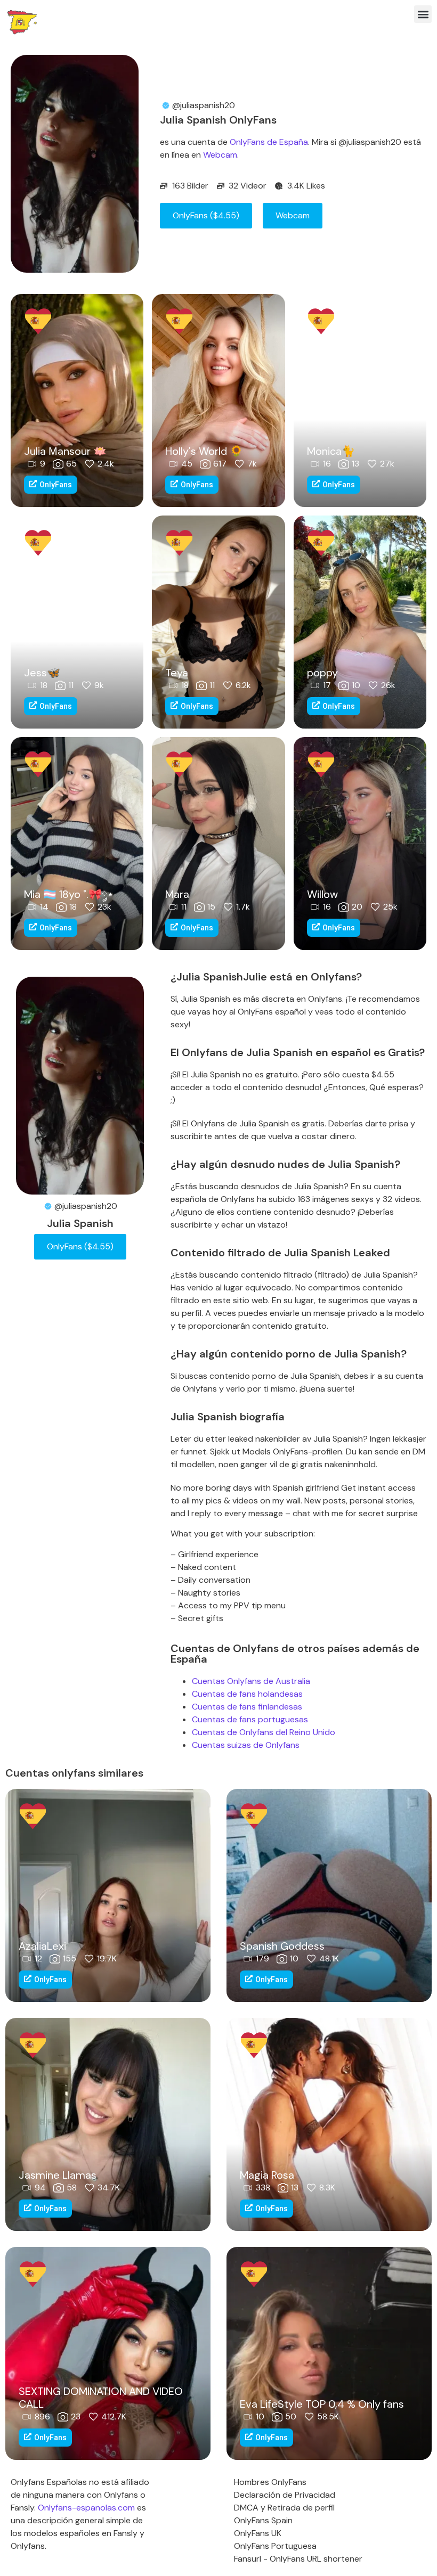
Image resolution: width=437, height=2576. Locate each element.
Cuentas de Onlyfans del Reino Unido (264, 1732)
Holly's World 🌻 (204, 451)
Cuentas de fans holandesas (247, 1694)
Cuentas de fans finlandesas (247, 1707)
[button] (423, 14)
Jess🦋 (42, 673)
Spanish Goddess (282, 1946)
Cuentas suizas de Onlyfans (246, 1745)
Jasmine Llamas (58, 2175)
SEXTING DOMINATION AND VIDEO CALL (101, 2398)
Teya (177, 673)
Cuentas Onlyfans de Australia (251, 1681)
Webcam (220, 155)
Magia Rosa (267, 2175)
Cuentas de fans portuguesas (250, 1719)
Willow (322, 894)
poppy (322, 673)
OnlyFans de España (269, 142)
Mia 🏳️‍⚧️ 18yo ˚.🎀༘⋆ (69, 894)
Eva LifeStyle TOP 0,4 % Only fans (322, 2404)
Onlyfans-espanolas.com (86, 2508)
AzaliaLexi (42, 1946)
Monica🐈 (331, 451)
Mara (177, 894)
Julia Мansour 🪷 (65, 451)
